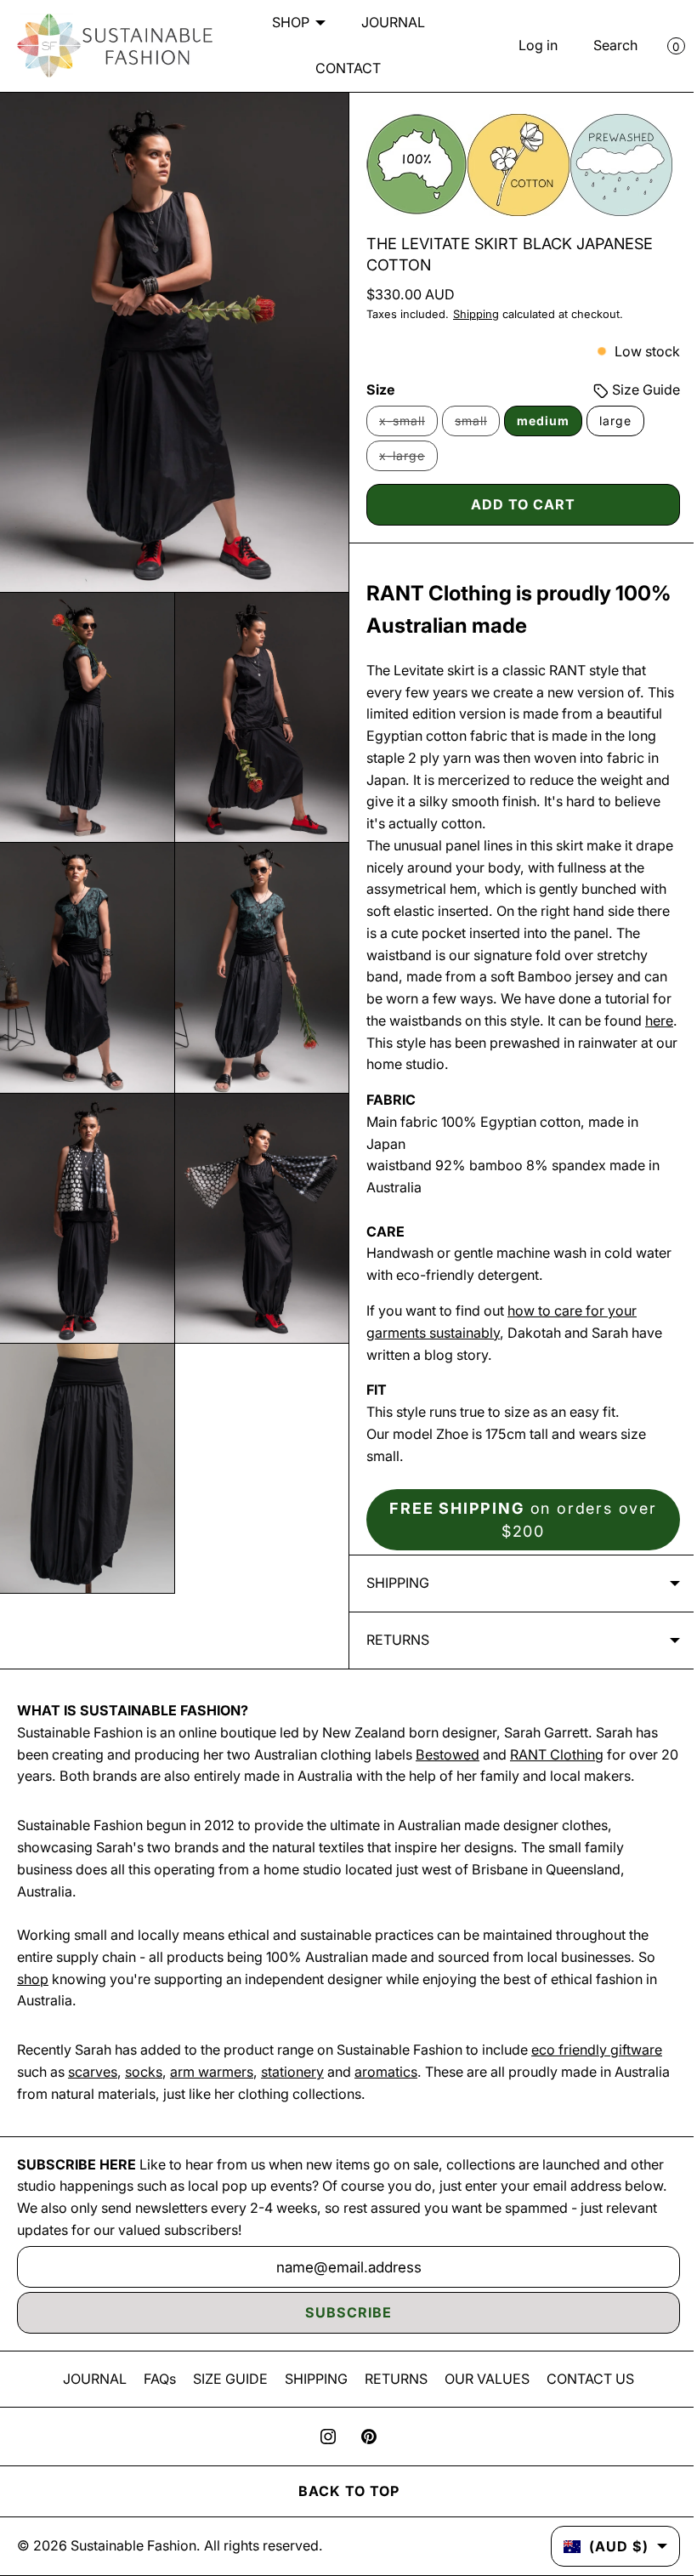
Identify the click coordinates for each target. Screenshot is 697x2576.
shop (33, 2000)
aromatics (386, 2094)
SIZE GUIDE (224, 2400)
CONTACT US (584, 2400)
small (471, 425)
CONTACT (342, 68)
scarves (93, 2094)
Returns (392, 1662)
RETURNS (390, 2400)
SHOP (284, 22)
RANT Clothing (557, 1776)
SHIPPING (310, 2400)
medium (537, 421)
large (609, 421)
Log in (525, 45)
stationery (292, 2094)
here (415, 1043)
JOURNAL (386, 22)
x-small (402, 425)
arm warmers (212, 2094)
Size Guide (632, 390)
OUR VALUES (481, 2400)
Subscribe (343, 2334)
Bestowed (448, 1776)
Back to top (342, 2513)
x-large (402, 460)
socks (144, 2094)
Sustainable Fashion (133, 2567)
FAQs (154, 2400)
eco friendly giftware (597, 2072)
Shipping (470, 314)
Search (603, 45)
